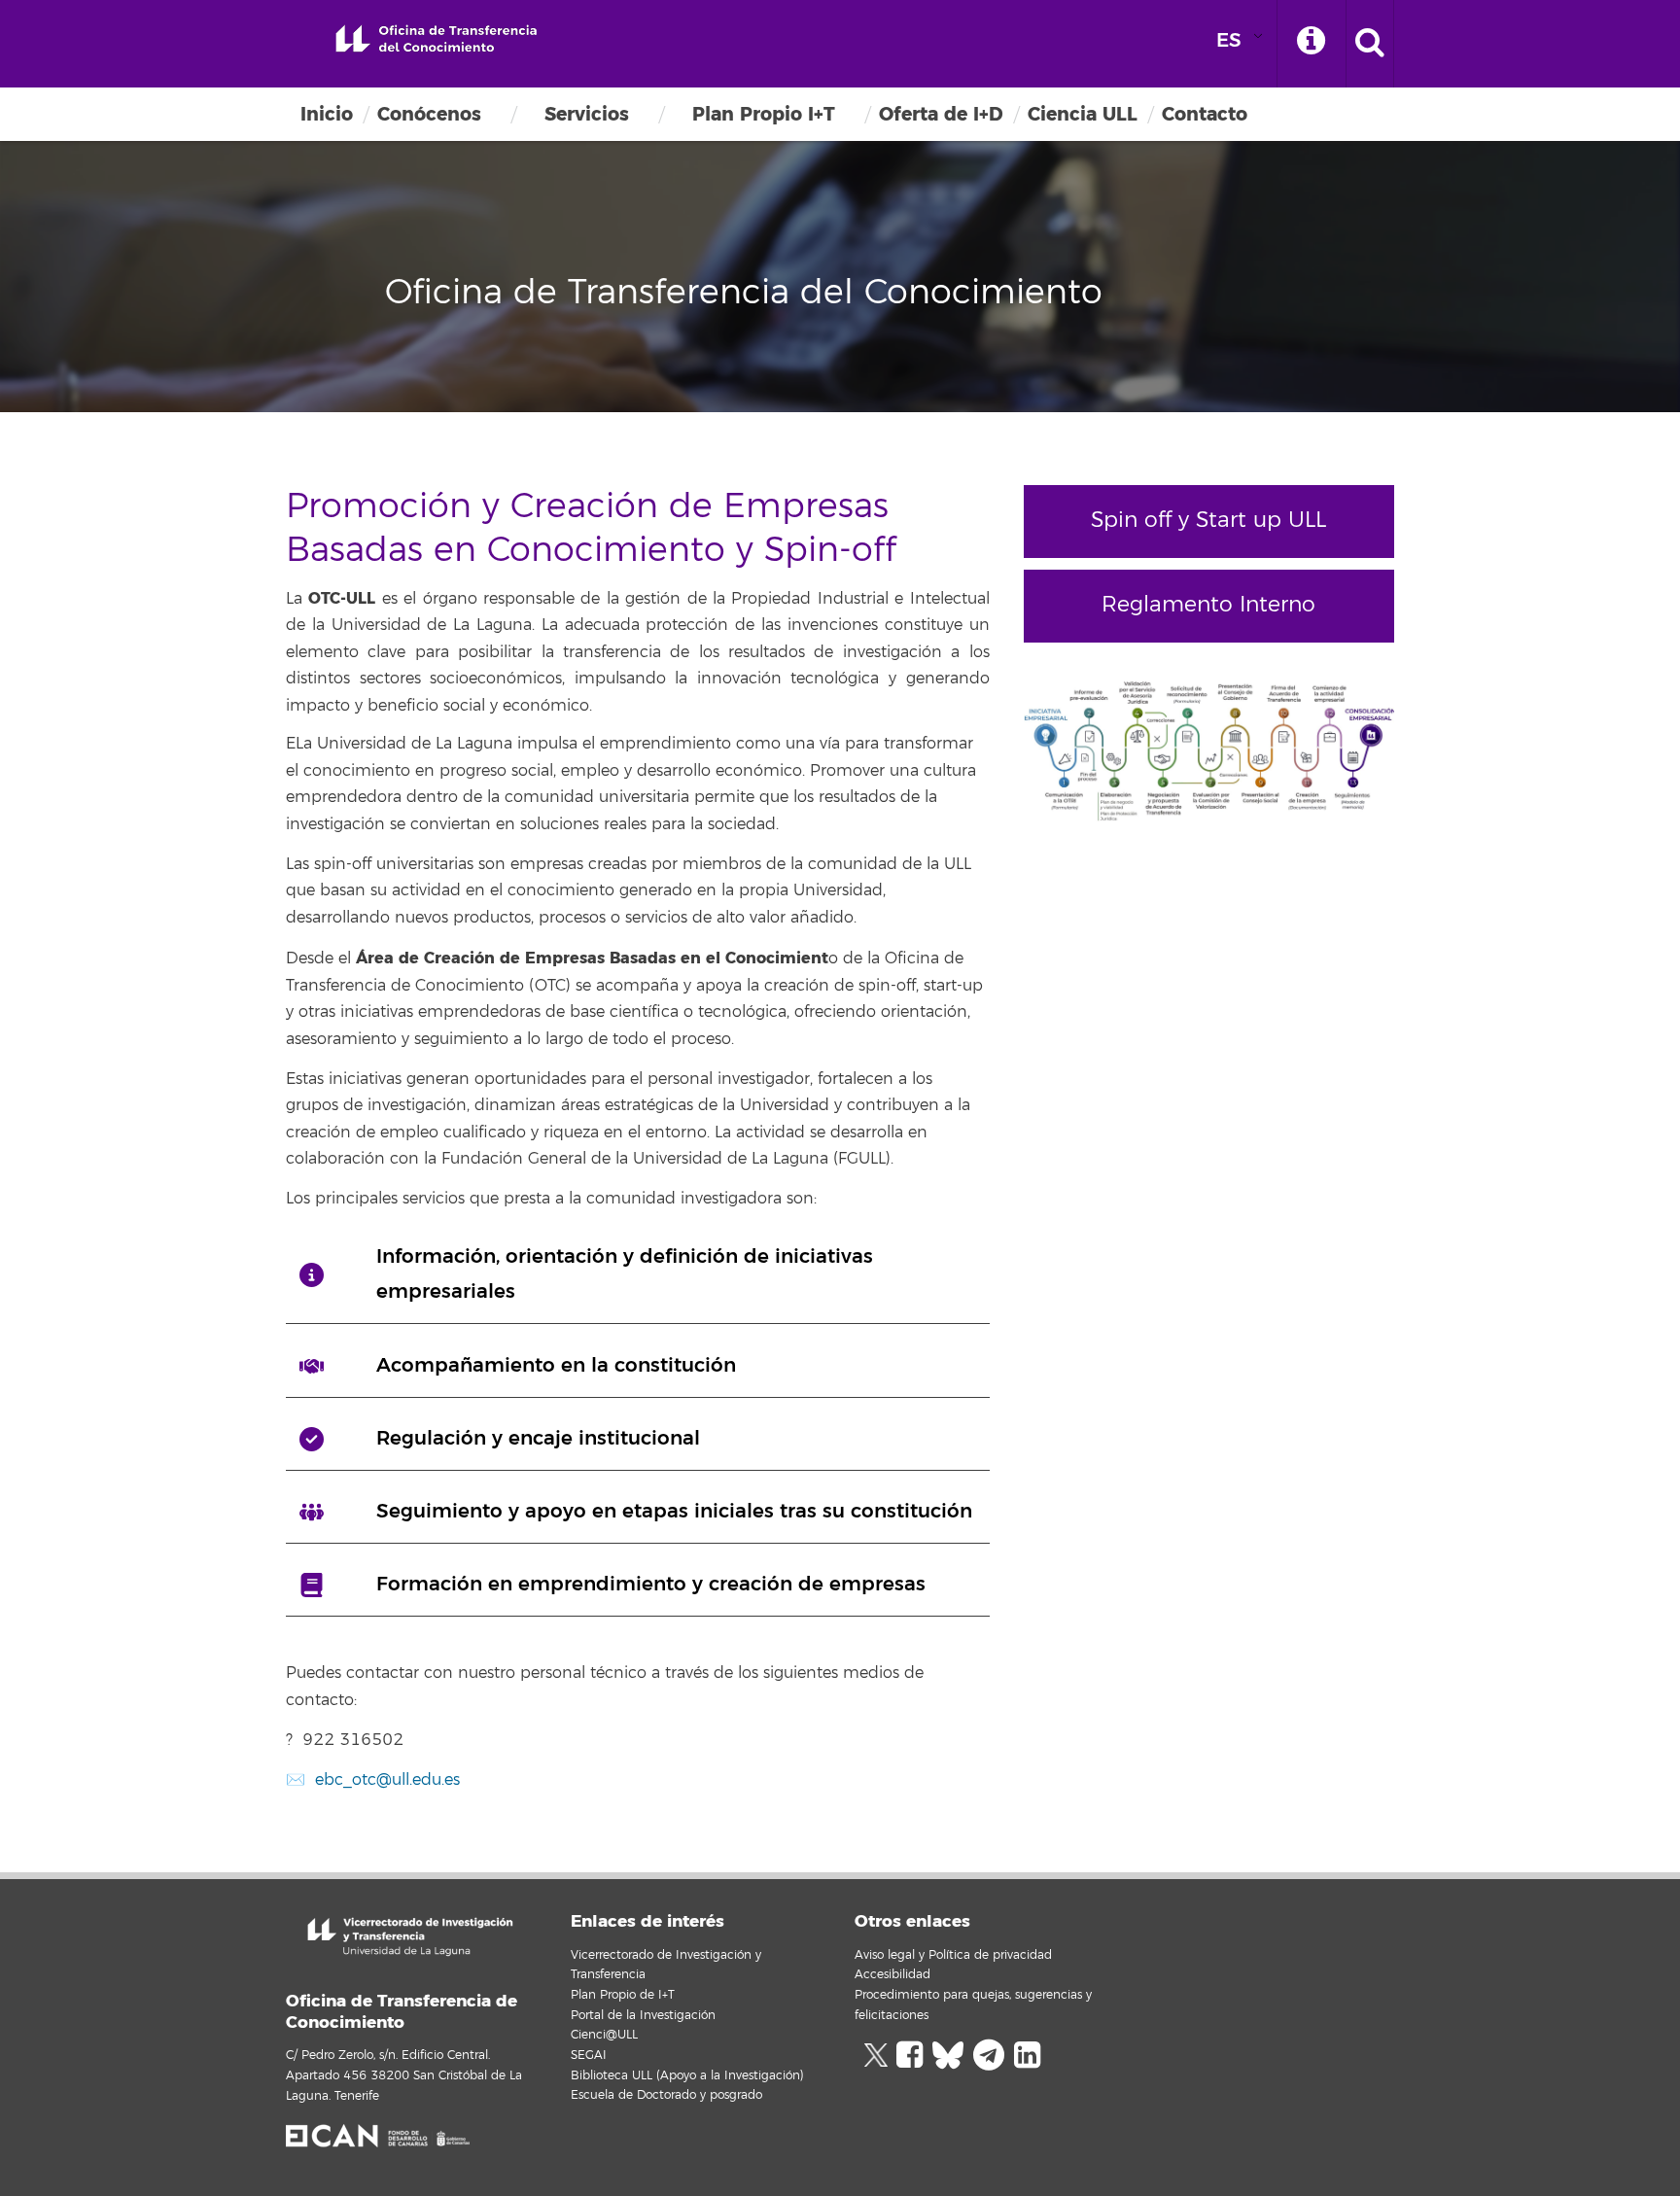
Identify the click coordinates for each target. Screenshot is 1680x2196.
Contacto (1205, 114)
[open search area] (1370, 44)
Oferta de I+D (941, 114)
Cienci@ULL (604, 2035)
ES (1229, 40)
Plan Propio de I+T (623, 1995)
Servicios (587, 114)
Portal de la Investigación (643, 2016)
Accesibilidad (892, 1975)
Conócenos (429, 114)
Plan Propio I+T (764, 114)
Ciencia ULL (1083, 114)
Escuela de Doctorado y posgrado (666, 2095)
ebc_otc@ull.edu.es (387, 1780)
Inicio (327, 114)
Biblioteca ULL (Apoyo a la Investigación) (687, 2076)
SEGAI (589, 2056)
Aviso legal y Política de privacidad (953, 1955)
